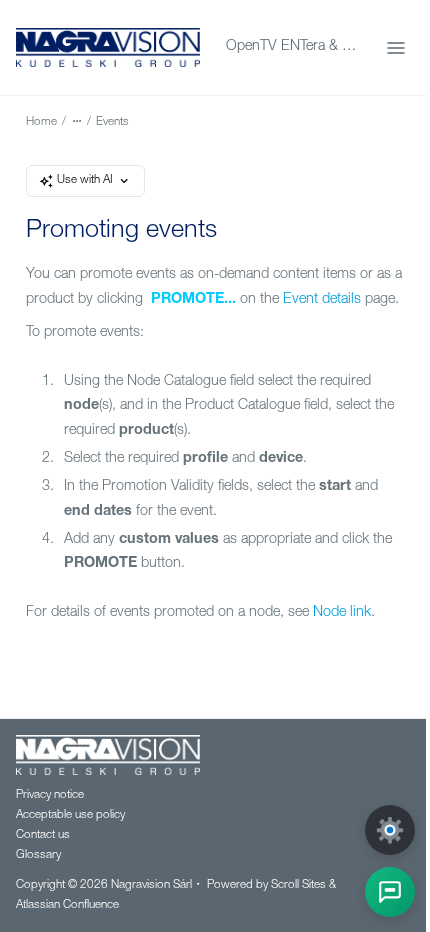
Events (112, 122)
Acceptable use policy (70, 815)
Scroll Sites (298, 885)
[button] (390, 892)
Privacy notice (50, 795)
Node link (342, 613)
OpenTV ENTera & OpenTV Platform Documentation (294, 47)
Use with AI (85, 180)
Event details (322, 300)
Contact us (43, 835)
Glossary (38, 855)
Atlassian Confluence (67, 905)
